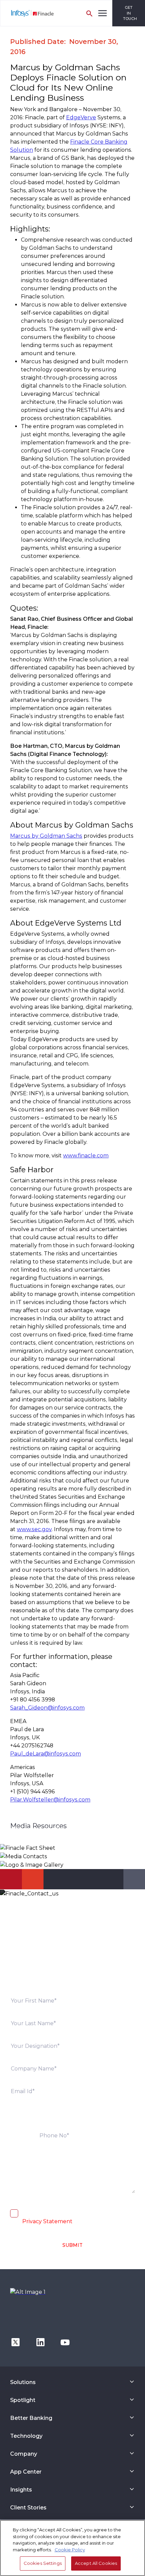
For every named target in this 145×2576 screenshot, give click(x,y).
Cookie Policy (70, 2550)
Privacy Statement (47, 2221)
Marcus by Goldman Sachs (46, 836)
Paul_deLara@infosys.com (46, 1754)
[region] (72, 2548)
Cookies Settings (43, 2563)
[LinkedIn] (40, 2342)
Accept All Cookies (96, 2563)
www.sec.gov (34, 1529)
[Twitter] (16, 2342)
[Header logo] (27, 13)
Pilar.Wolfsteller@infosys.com (50, 1800)
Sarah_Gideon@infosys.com (47, 1708)
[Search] (89, 13)
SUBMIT (72, 2245)
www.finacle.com (86, 1156)
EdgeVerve (81, 117)
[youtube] (65, 2342)
